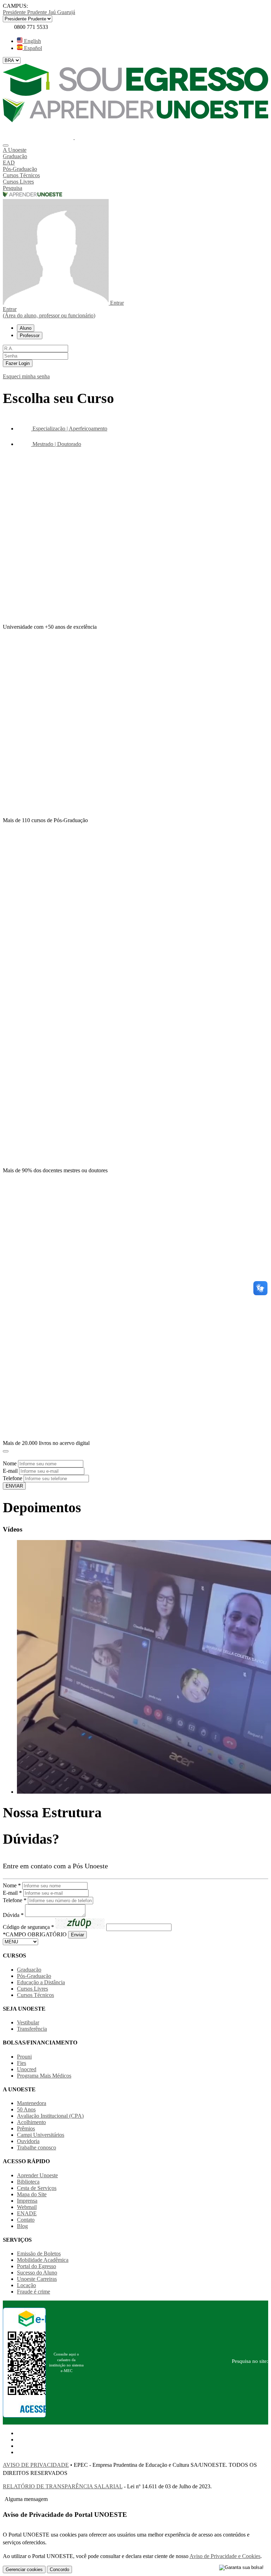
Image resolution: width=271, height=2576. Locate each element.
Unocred (27, 2069)
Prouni (24, 2057)
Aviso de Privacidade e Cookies (225, 2556)
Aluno (26, 328)
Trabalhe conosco (37, 2147)
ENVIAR (14, 1486)
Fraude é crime (34, 2292)
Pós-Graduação (34, 1976)
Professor (30, 336)
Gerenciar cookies (24, 2569)
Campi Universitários (41, 2135)
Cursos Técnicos (35, 1995)
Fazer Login (18, 363)
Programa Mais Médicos (44, 2076)
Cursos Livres (32, 1989)
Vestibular (28, 2022)
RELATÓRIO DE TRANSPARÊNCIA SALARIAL (63, 2486)
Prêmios (26, 2128)
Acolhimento (31, 2122)
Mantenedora (32, 2103)
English (32, 41)
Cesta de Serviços (37, 2188)
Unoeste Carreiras (37, 2279)
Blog (22, 2226)
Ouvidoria (28, 2141)
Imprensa (27, 2201)
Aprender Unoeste (37, 2175)
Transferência (32, 2029)
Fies (22, 2063)
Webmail (27, 2207)
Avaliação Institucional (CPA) (50, 2116)
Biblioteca (28, 2182)
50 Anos (26, 2109)
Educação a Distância (41, 1982)
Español (32, 48)
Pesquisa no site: (250, 2361)
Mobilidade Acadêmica (43, 2260)
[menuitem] (135, 150)
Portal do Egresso (37, 2266)
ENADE (27, 2213)
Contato (26, 2220)
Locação (26, 2285)
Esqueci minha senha (26, 376)
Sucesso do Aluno (37, 2273)
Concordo (59, 2569)
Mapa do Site (32, 2194)
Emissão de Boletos (39, 2254)
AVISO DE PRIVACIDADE (36, 2465)
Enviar (77, 1935)
